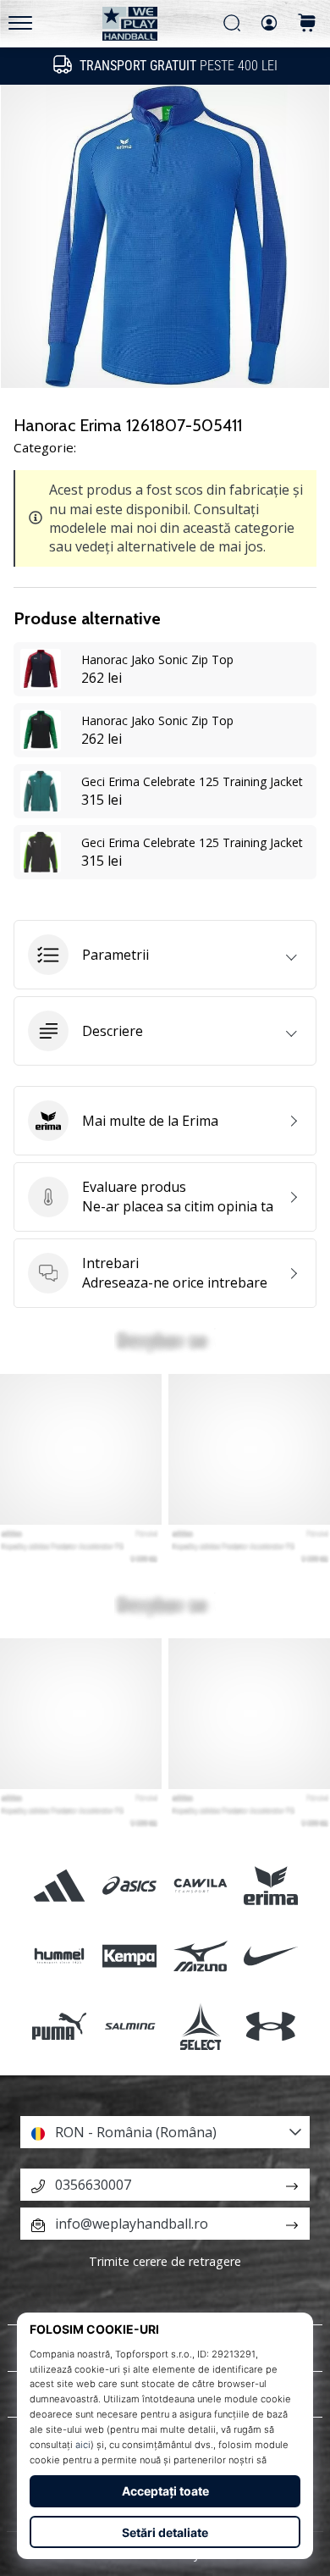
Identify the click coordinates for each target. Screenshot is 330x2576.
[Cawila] (200, 1885)
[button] (165, 955)
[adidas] (60, 1885)
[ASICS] (130, 1885)
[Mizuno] (200, 1956)
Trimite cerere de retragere (165, 2261)
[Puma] (60, 2027)
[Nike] (270, 1956)
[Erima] (270, 1885)
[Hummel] (60, 1956)
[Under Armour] (270, 2027)
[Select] (200, 2027)
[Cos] (307, 24)
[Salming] (130, 2027)
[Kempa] (130, 1956)
